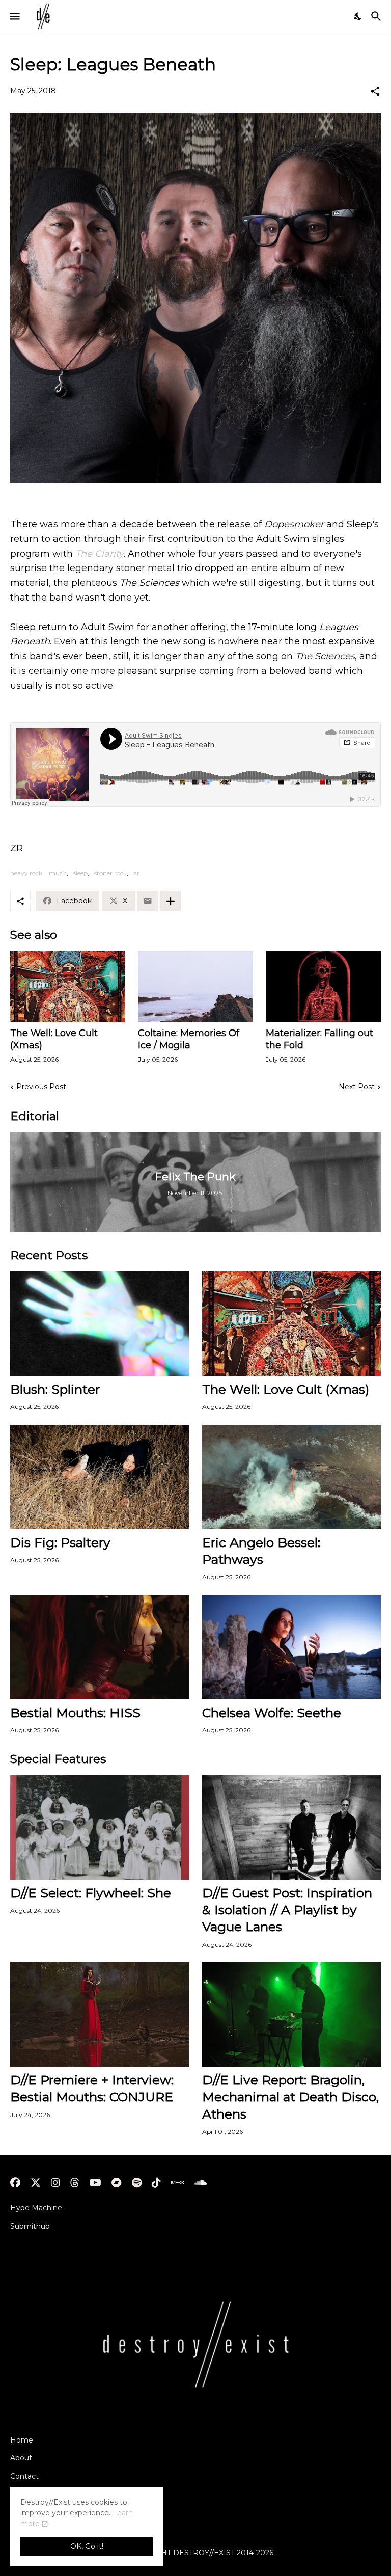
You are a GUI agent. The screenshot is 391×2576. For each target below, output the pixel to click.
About (21, 2458)
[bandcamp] (117, 2183)
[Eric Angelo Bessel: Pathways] (292, 1477)
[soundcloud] (200, 2183)
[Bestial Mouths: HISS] (100, 1647)
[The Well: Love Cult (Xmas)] (68, 987)
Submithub (30, 2226)
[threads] (75, 2183)
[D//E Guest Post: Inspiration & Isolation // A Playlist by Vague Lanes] (292, 1827)
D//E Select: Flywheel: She (91, 1893)
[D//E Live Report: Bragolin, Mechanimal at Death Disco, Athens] (292, 2014)
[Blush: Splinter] (100, 1324)
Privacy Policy (35, 2494)
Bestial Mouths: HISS (75, 1713)
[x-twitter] (36, 2183)
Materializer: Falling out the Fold (319, 1039)
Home (22, 2440)
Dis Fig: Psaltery (60, 1542)
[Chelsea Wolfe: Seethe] (292, 1647)
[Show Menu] (14, 16)
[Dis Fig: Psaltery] (100, 1477)
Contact (24, 2476)
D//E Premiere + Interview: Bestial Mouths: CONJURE (92, 2088)
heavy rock (26, 873)
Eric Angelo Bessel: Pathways (261, 1551)
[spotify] (137, 2183)
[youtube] (95, 2183)
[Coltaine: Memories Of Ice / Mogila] (195, 987)
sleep (80, 873)
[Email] (148, 901)
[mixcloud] (177, 2183)
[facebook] (15, 2183)
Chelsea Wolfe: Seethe (272, 1713)
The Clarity (100, 554)
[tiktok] (156, 2183)
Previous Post (41, 1087)
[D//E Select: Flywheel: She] (100, 1827)
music (58, 873)
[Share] (375, 91)
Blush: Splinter (55, 1389)
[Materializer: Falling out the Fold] (323, 987)
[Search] (378, 16)
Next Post (357, 1087)
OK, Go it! (87, 2546)
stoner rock (110, 873)
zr (136, 873)
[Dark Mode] (358, 16)
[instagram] (55, 2183)
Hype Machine (36, 2208)
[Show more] (171, 901)
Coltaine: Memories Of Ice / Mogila (189, 1039)
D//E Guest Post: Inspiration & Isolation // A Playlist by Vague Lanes (287, 1910)
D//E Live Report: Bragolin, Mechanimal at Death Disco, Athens (290, 2097)
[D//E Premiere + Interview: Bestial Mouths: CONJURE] (100, 2014)
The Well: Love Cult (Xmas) (54, 1039)
